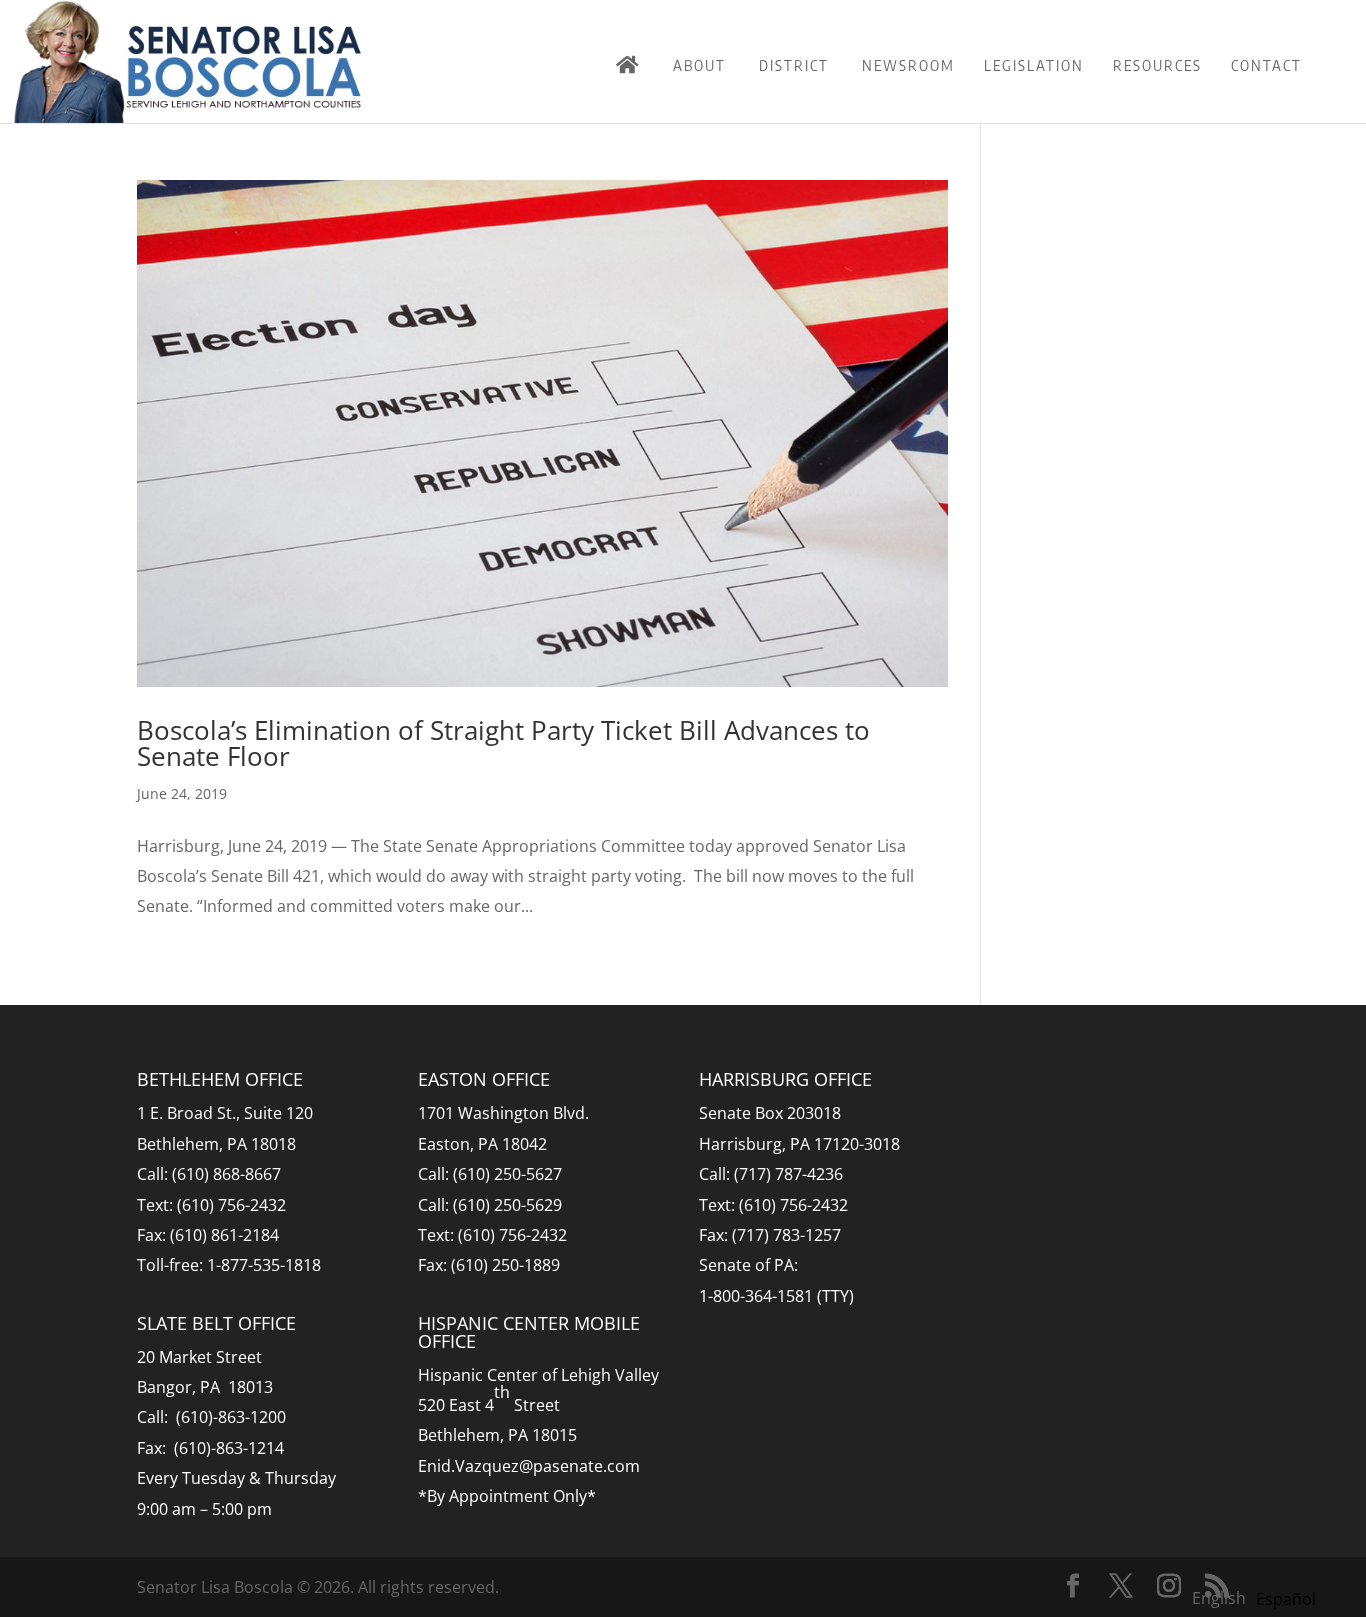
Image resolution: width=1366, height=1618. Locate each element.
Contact (1266, 65)
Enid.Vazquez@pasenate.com (529, 1466)
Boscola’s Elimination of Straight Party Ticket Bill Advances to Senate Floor (503, 743)
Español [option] (1286, 1599)
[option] (1286, 1599)
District (794, 65)
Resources (1157, 65)
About (699, 65)
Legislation (1034, 65)
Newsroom (908, 65)
